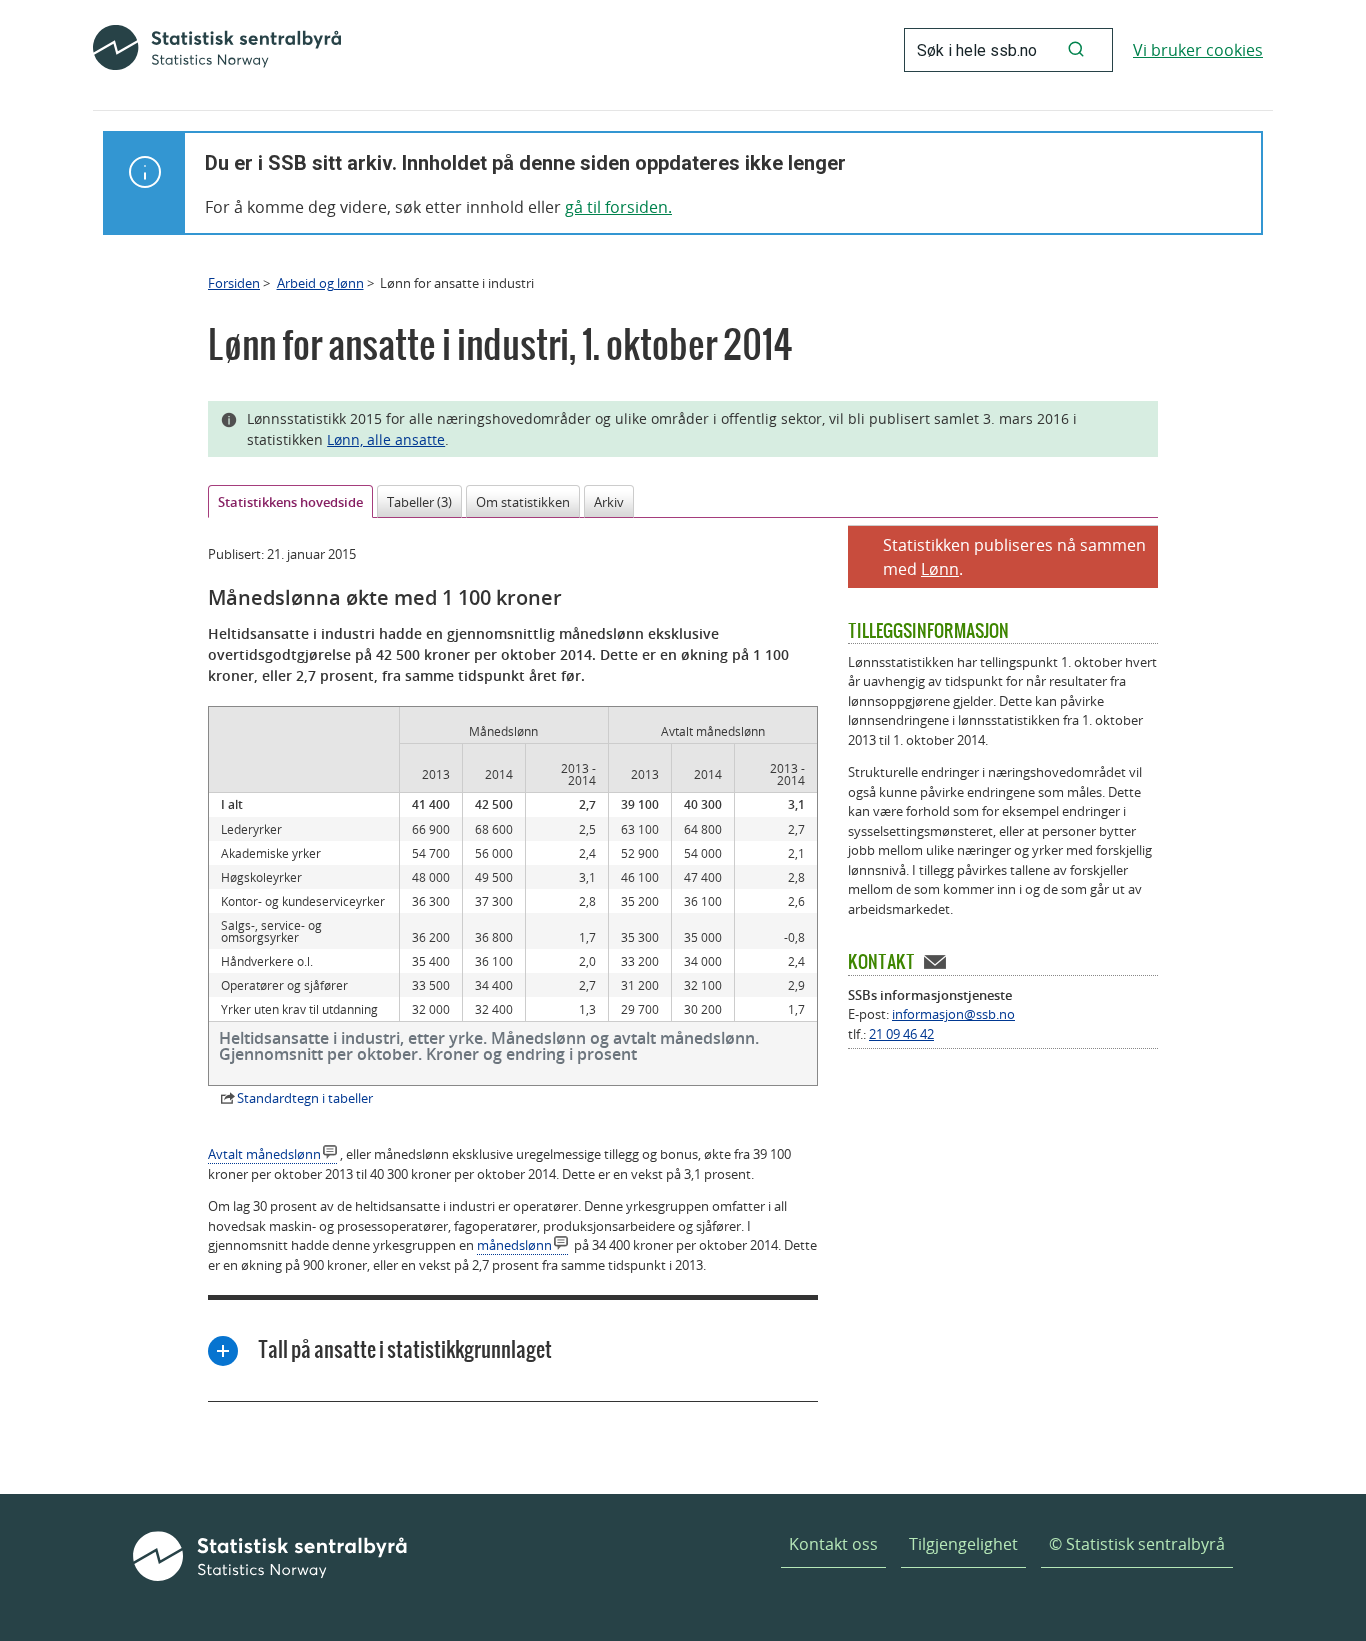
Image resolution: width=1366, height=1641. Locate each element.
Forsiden (234, 283)
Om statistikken (523, 502)
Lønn (940, 569)
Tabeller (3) (419, 502)
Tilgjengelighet (963, 1544)
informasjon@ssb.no (953, 1014)
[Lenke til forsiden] (217, 50)
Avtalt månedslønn (264, 1154)
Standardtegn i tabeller (305, 1098)
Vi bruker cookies (1198, 50)
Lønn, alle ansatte (386, 439)
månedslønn (514, 1245)
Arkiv (609, 502)
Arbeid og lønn (320, 283)
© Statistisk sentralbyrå (1137, 1544)
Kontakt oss (833, 1544)
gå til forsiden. (618, 207)
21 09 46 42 (901, 1034)
